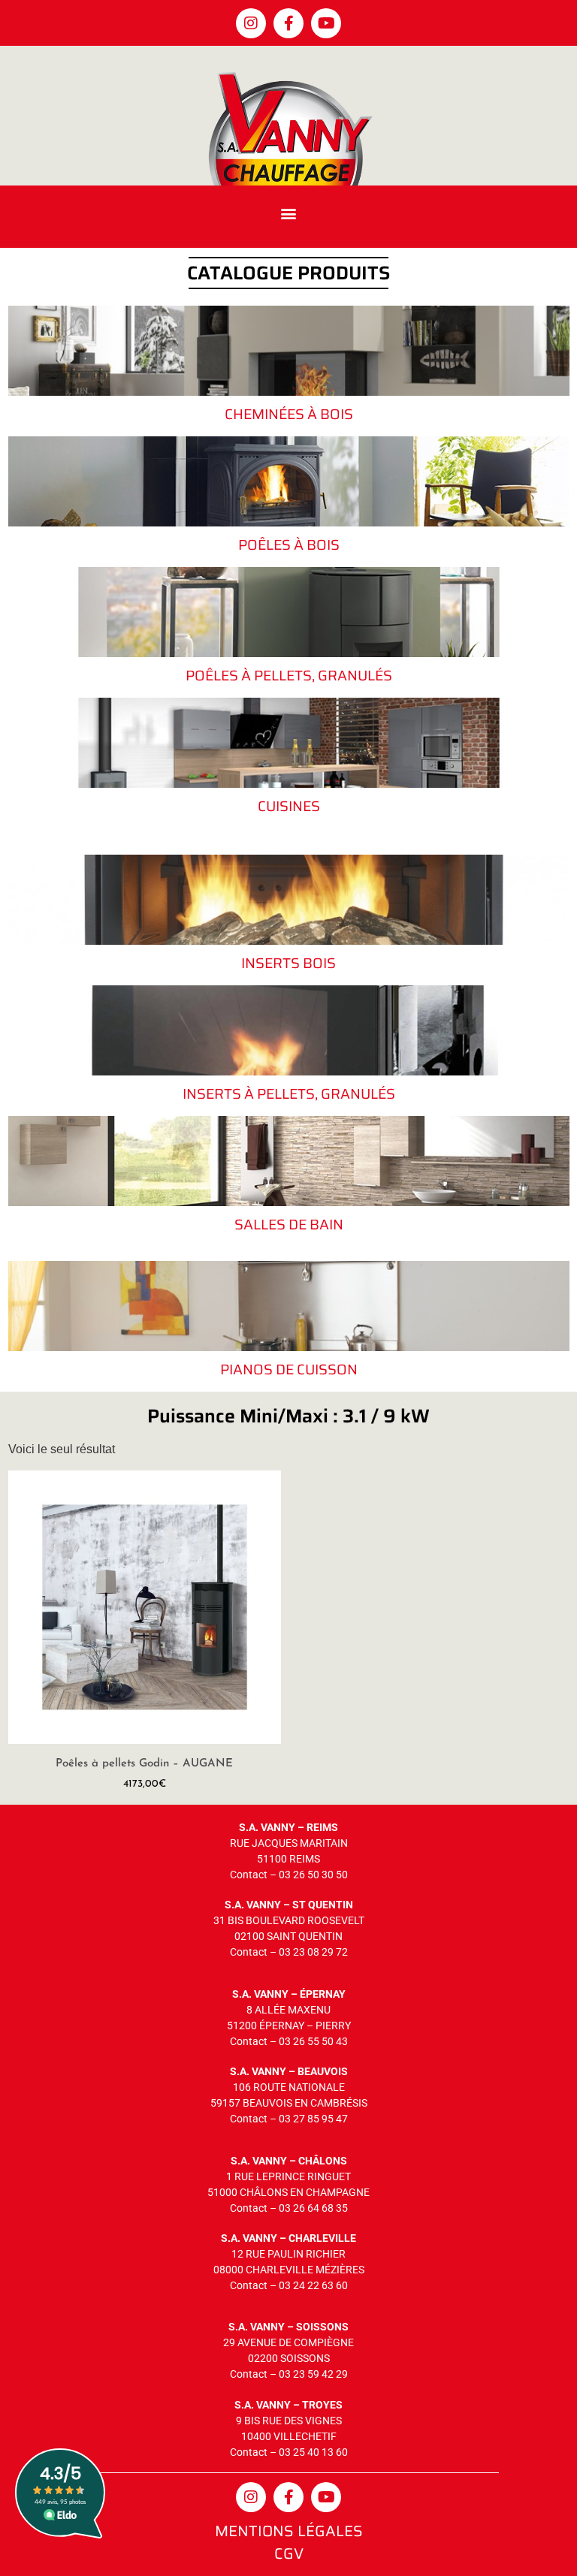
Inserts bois (288, 963)
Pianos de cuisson (289, 1369)
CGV (289, 2553)
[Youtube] (326, 23)
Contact (249, 1875)
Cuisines (289, 806)
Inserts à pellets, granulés (289, 1093)
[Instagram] (251, 23)
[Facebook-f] (288, 23)
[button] (289, 213)
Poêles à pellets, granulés (289, 675)
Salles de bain (289, 1224)
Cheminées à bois (289, 414)
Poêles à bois (289, 544)
